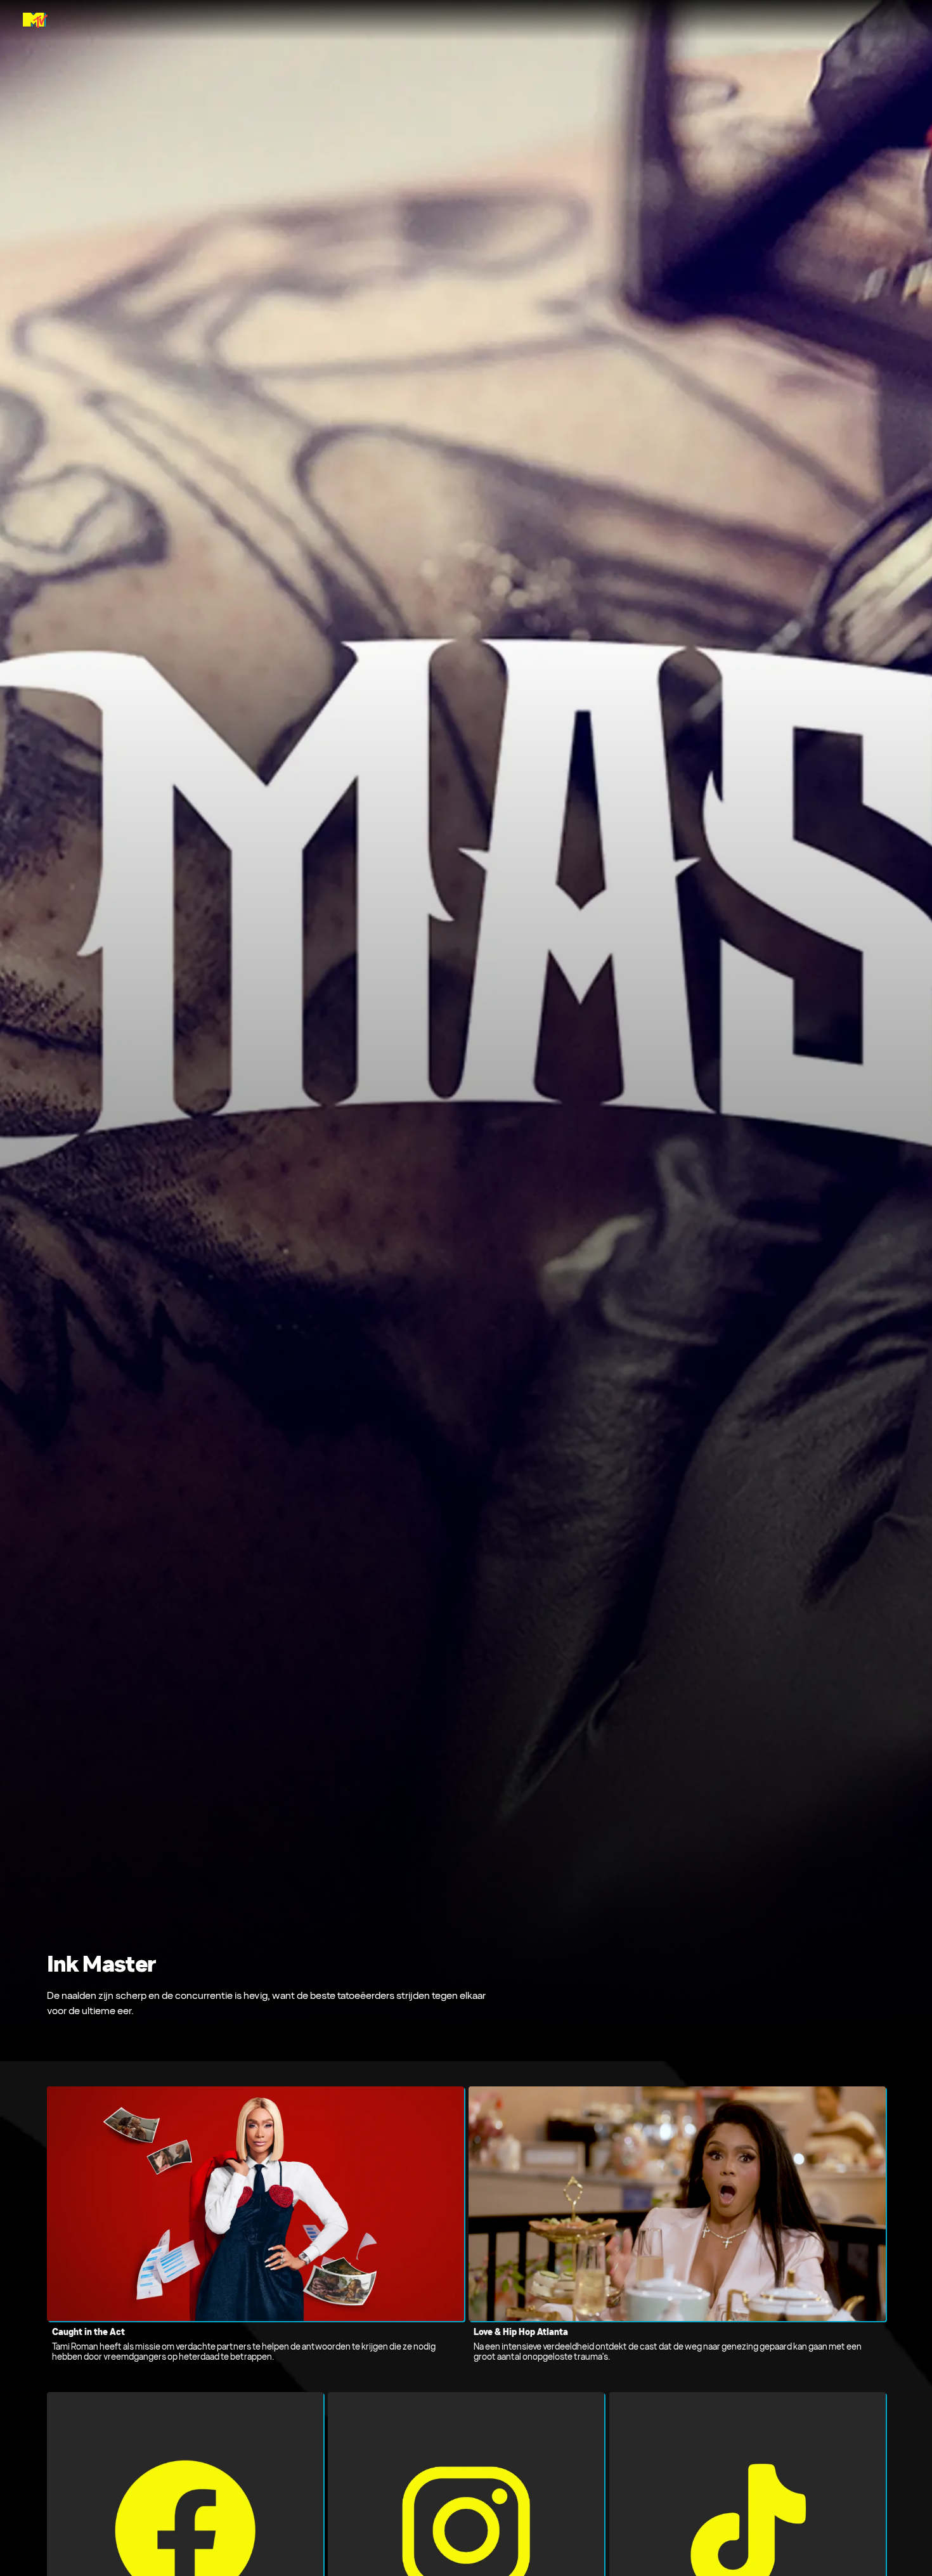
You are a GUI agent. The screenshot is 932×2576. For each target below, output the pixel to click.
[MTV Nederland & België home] (35, 20)
